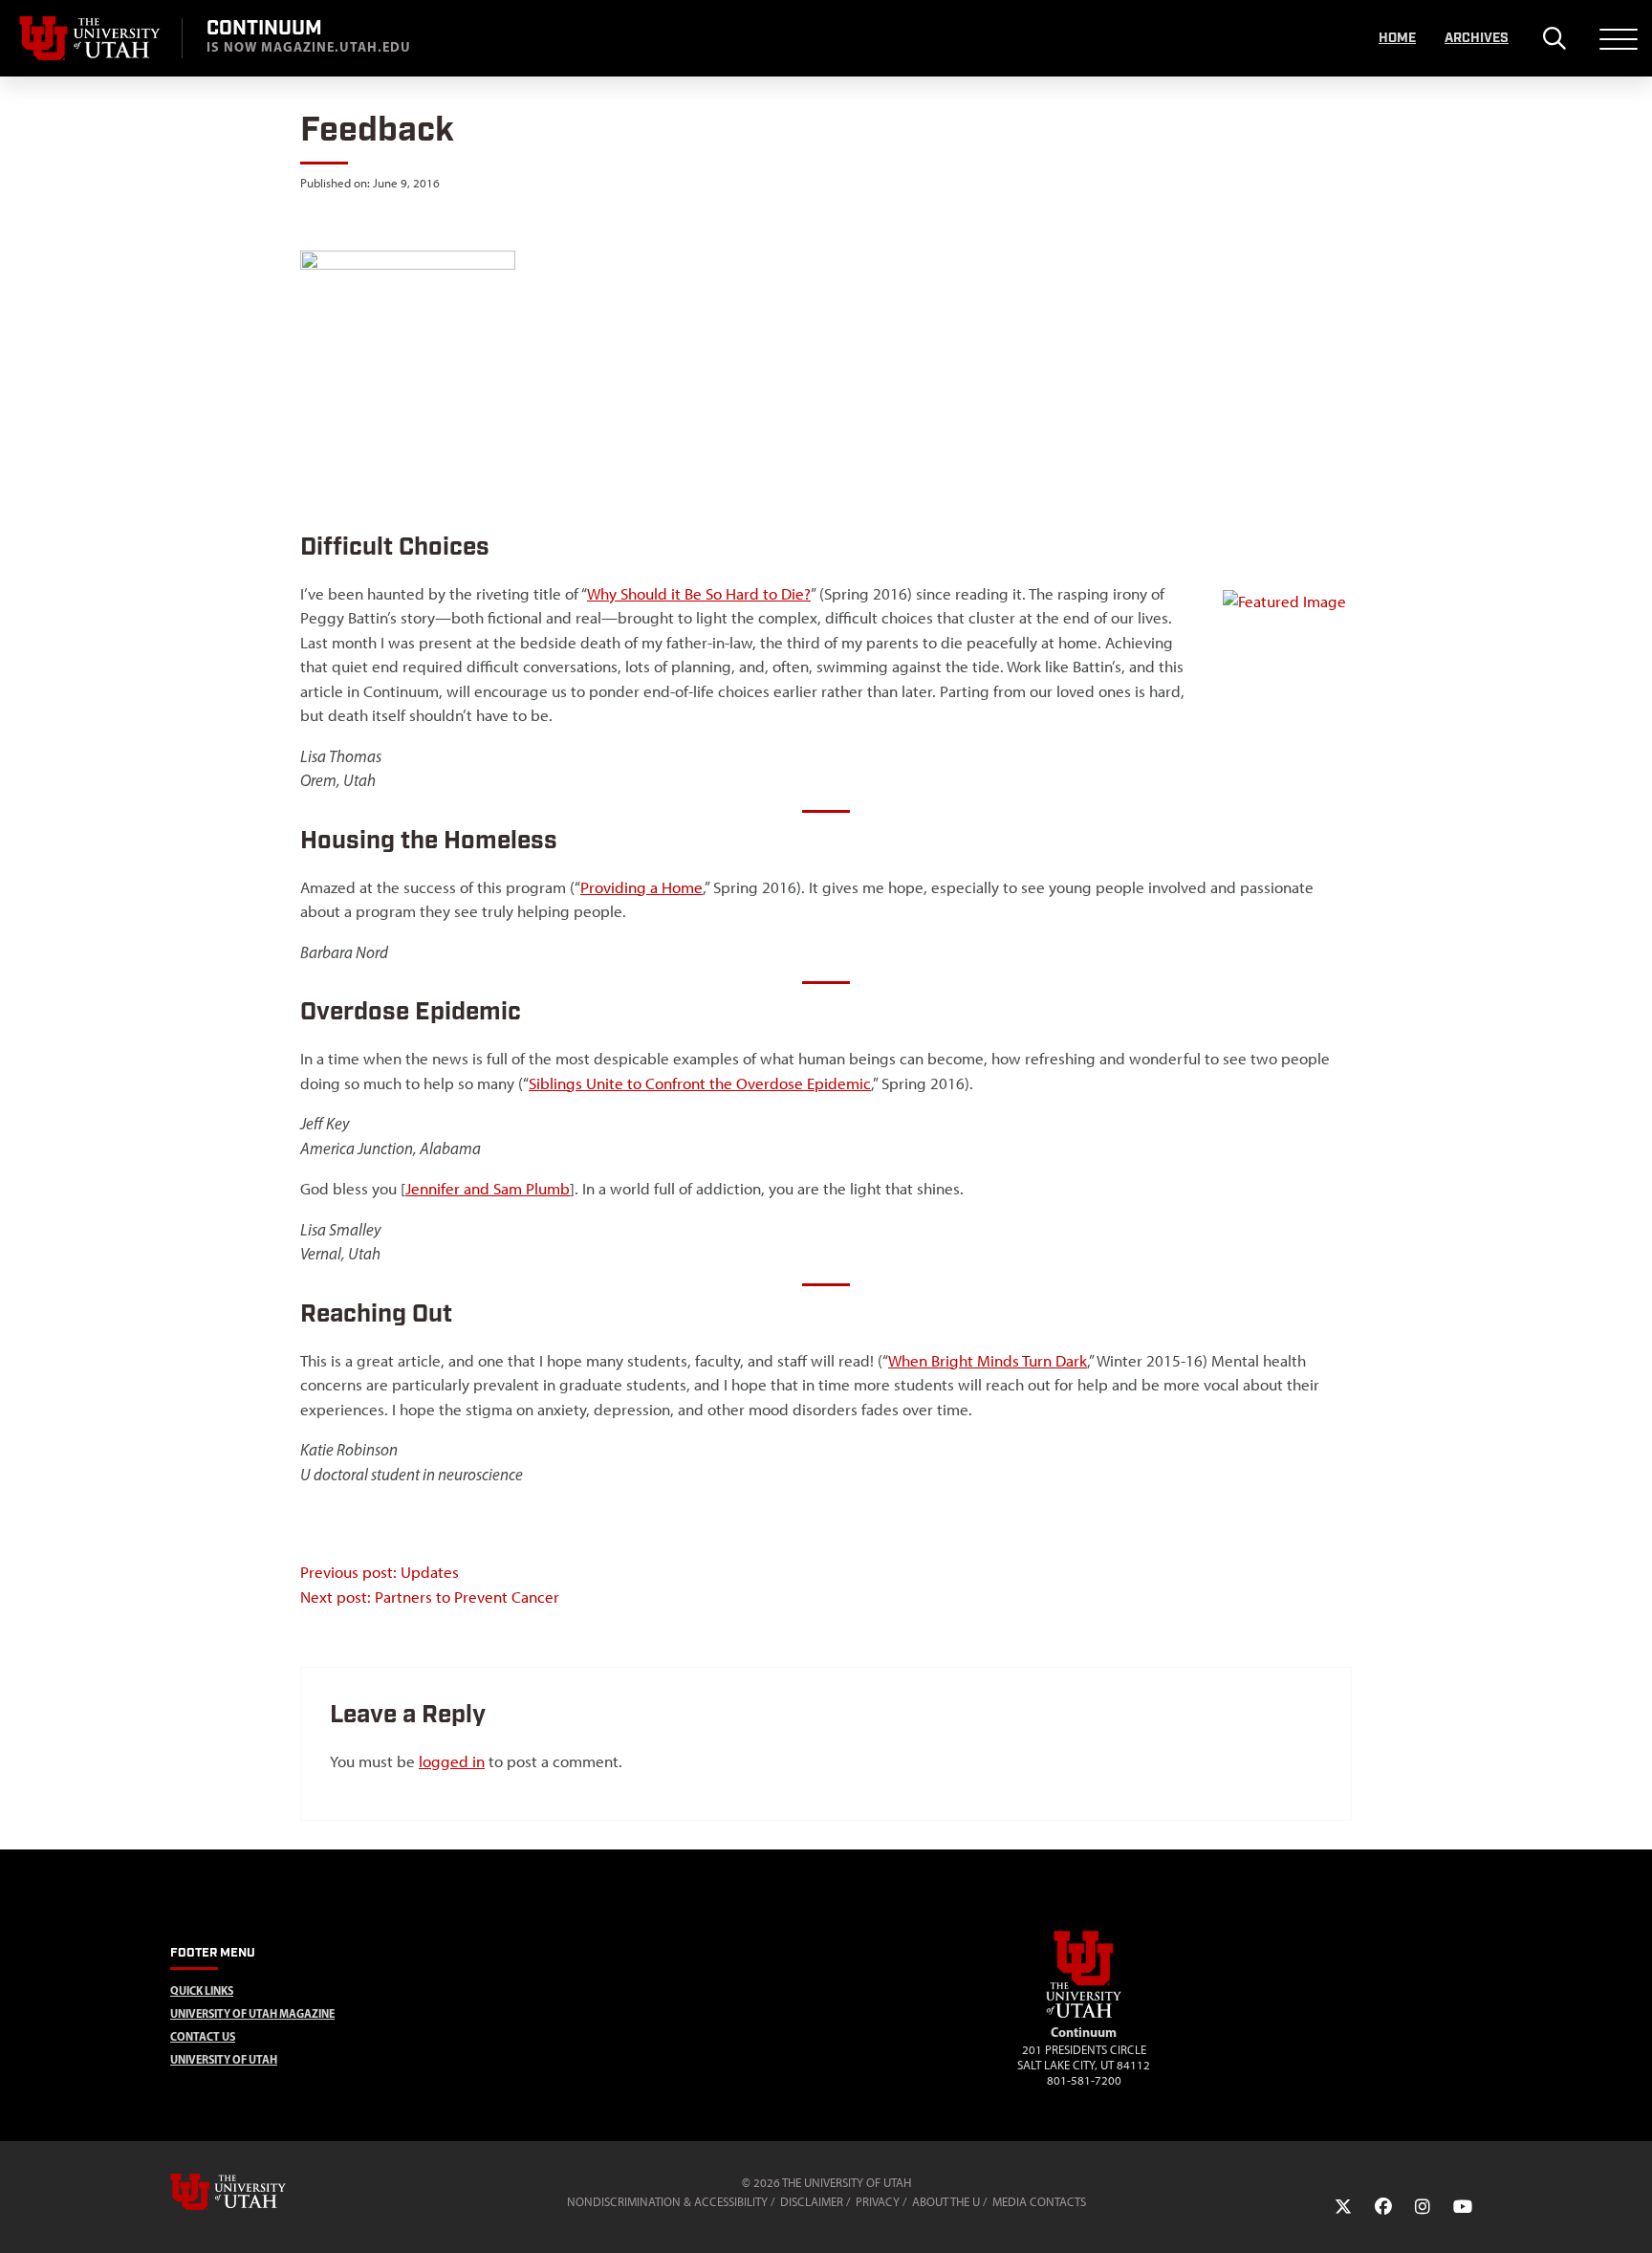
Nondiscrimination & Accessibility (667, 2202)
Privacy (878, 2202)
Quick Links (202, 1991)
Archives (1477, 38)
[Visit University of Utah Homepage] (91, 38)
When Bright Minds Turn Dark (988, 1361)
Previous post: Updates (380, 1572)
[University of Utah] (255, 2192)
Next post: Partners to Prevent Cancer (430, 1597)
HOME (1397, 38)
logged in (452, 1761)
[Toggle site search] (1554, 38)
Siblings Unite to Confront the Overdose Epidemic (700, 1083)
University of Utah (224, 2059)
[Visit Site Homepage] (1084, 2014)
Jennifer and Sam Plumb (488, 1189)
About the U (946, 2202)
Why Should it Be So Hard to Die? (699, 594)
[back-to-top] (1629, 2215)
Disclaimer (812, 2202)
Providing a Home (641, 887)
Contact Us (203, 2036)
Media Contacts (1039, 2202)
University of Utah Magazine (252, 2013)
